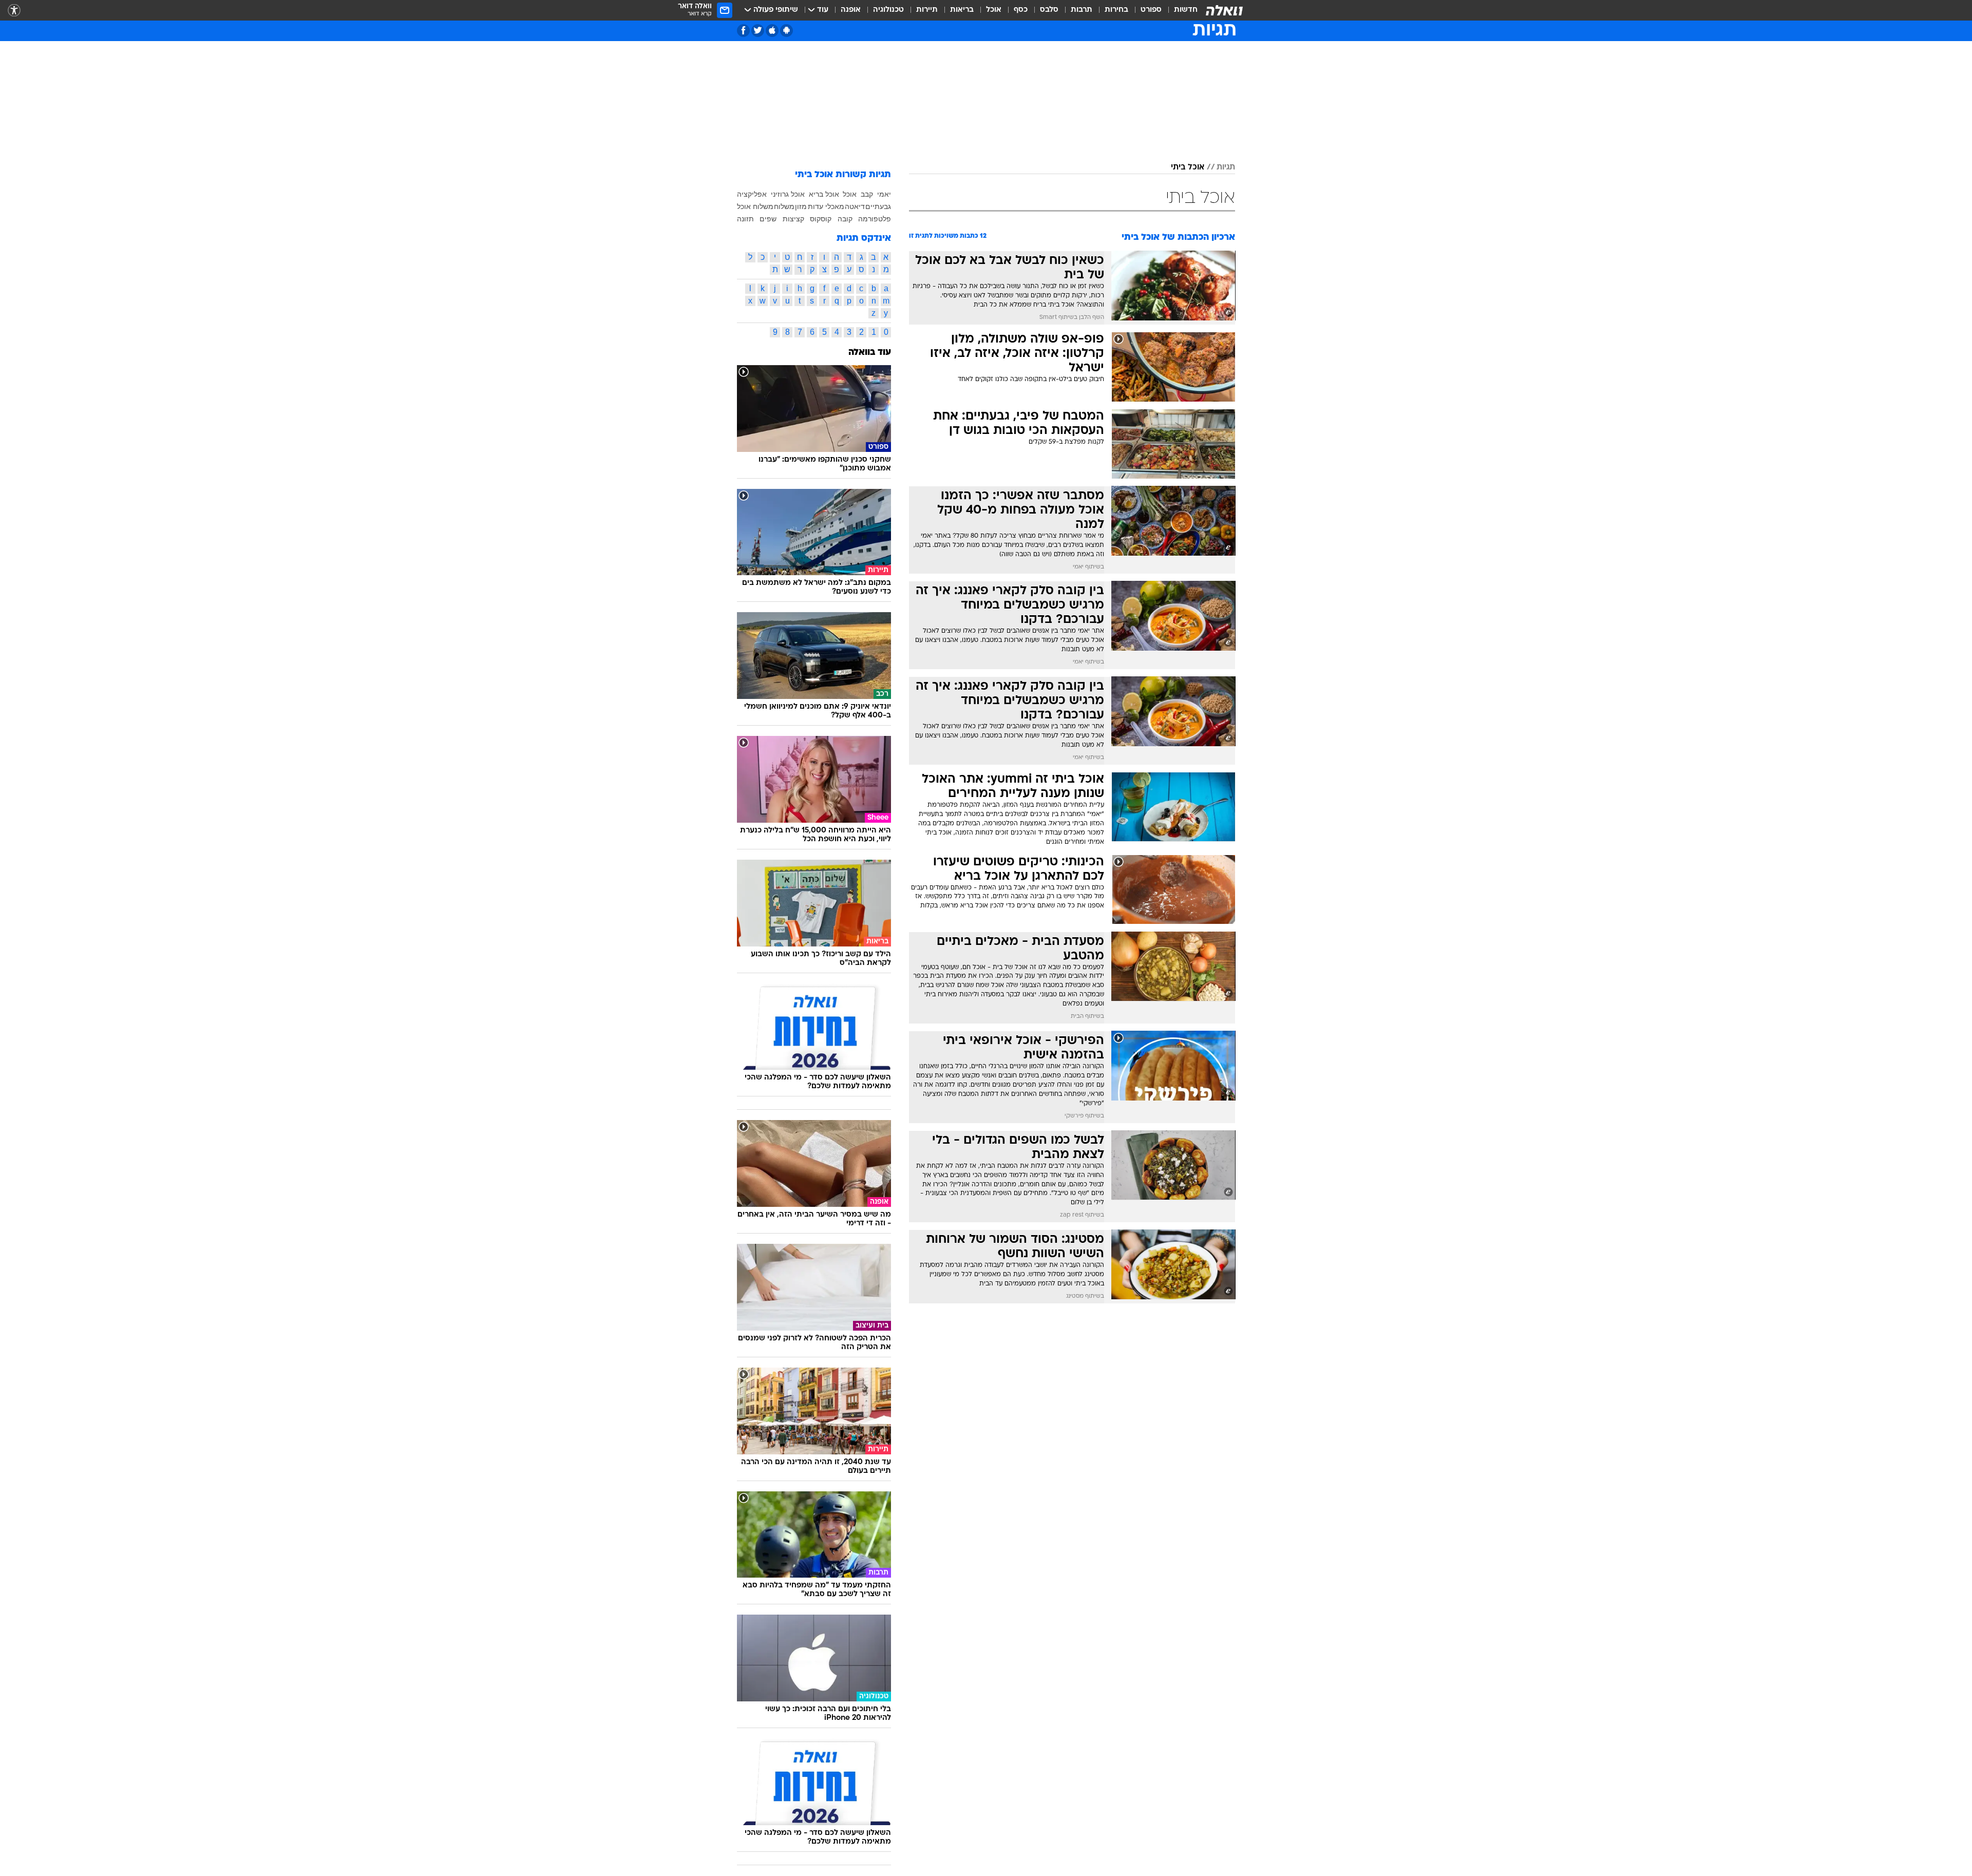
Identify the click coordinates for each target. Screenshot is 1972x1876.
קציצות (793, 219)
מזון (801, 206)
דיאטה (855, 206)
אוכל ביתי (1188, 167)
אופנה (851, 10)
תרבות (1082, 10)
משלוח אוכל (755, 206)
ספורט (1151, 10)
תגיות (1226, 167)
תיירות (927, 10)
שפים (768, 219)
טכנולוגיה (888, 10)
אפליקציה (752, 194)
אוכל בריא (824, 194)
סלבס (1049, 10)
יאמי (884, 194)
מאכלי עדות (826, 206)
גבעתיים (878, 206)
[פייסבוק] (743, 31)
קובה (845, 219)
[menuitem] (1180, 10)
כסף (1021, 10)
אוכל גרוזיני (788, 194)
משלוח (784, 206)
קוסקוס (821, 219)
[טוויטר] (758, 31)
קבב (867, 194)
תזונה (745, 219)
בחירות (1116, 10)
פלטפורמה (875, 219)
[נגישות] (14, 11)
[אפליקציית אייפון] (772, 31)
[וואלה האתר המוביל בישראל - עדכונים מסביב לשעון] (1224, 10)
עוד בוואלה (870, 353)
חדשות (1186, 10)
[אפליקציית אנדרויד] (786, 31)
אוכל (994, 10)
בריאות (962, 10)
